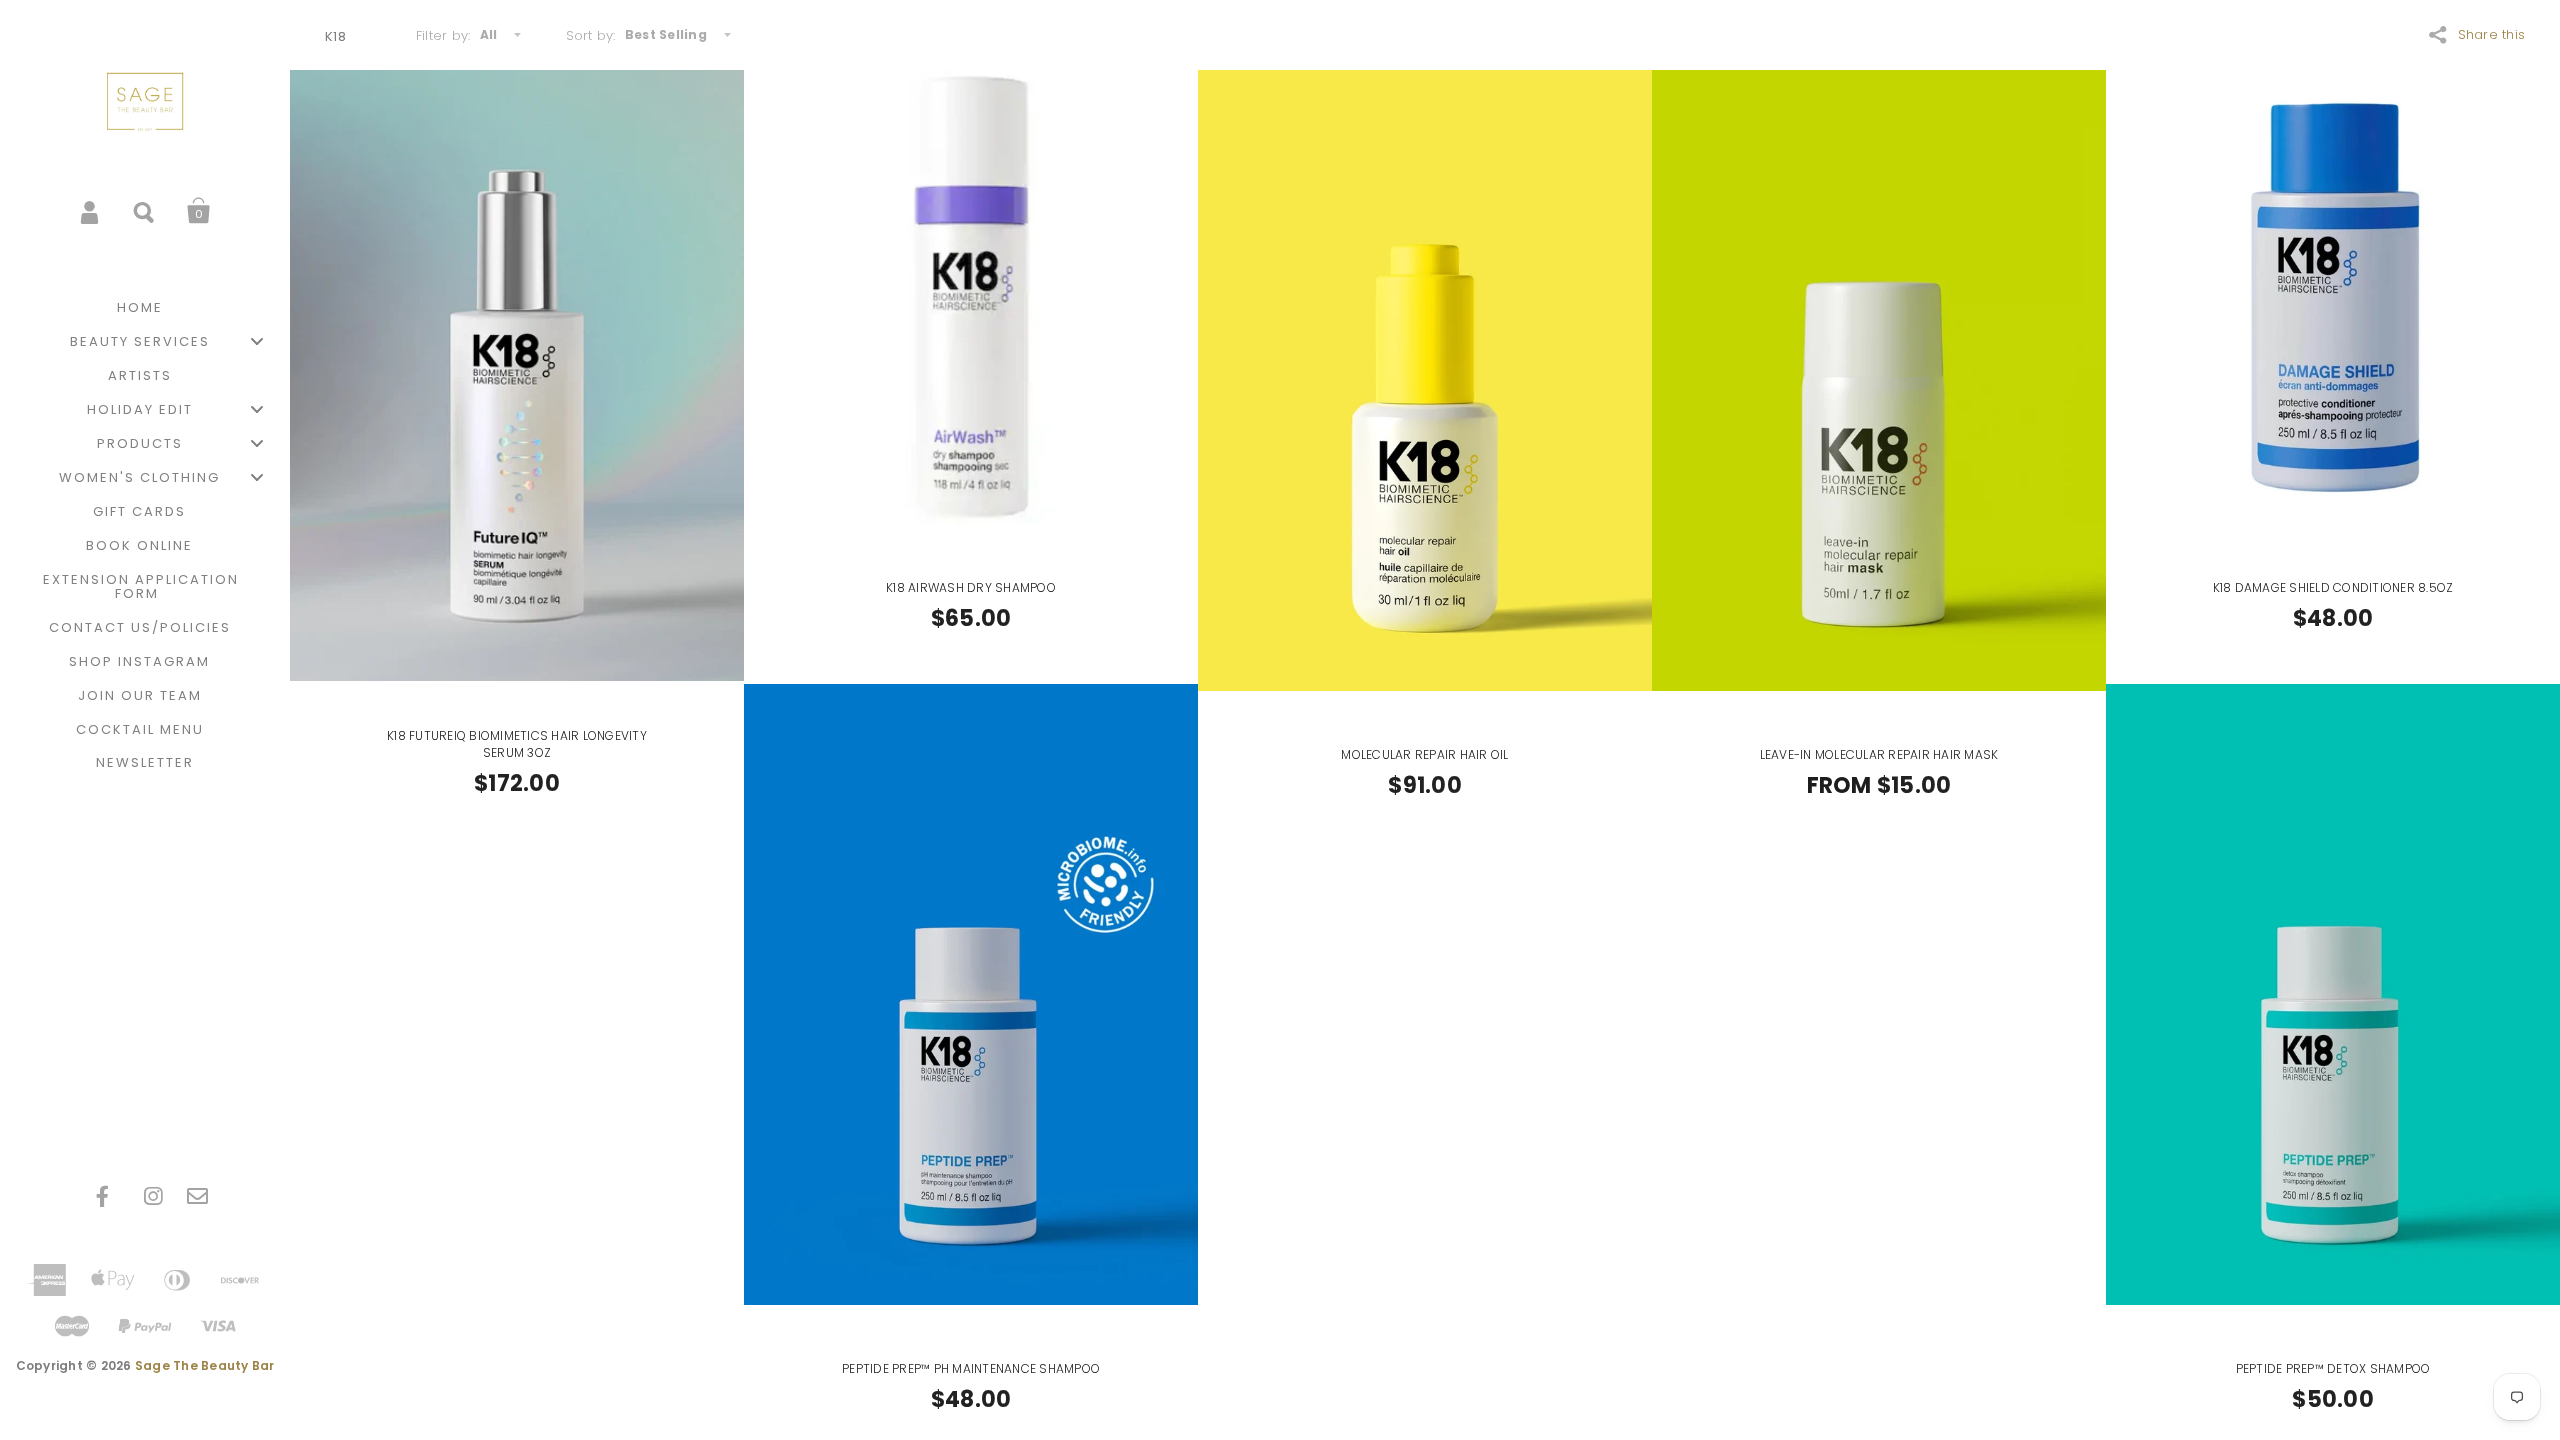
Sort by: (591, 35)
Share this (2492, 34)
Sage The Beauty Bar (205, 1365)
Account (91, 211)
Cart (199, 211)
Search (145, 211)
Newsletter (145, 762)
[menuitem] (145, 308)
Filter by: (443, 35)
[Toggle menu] (257, 341)
